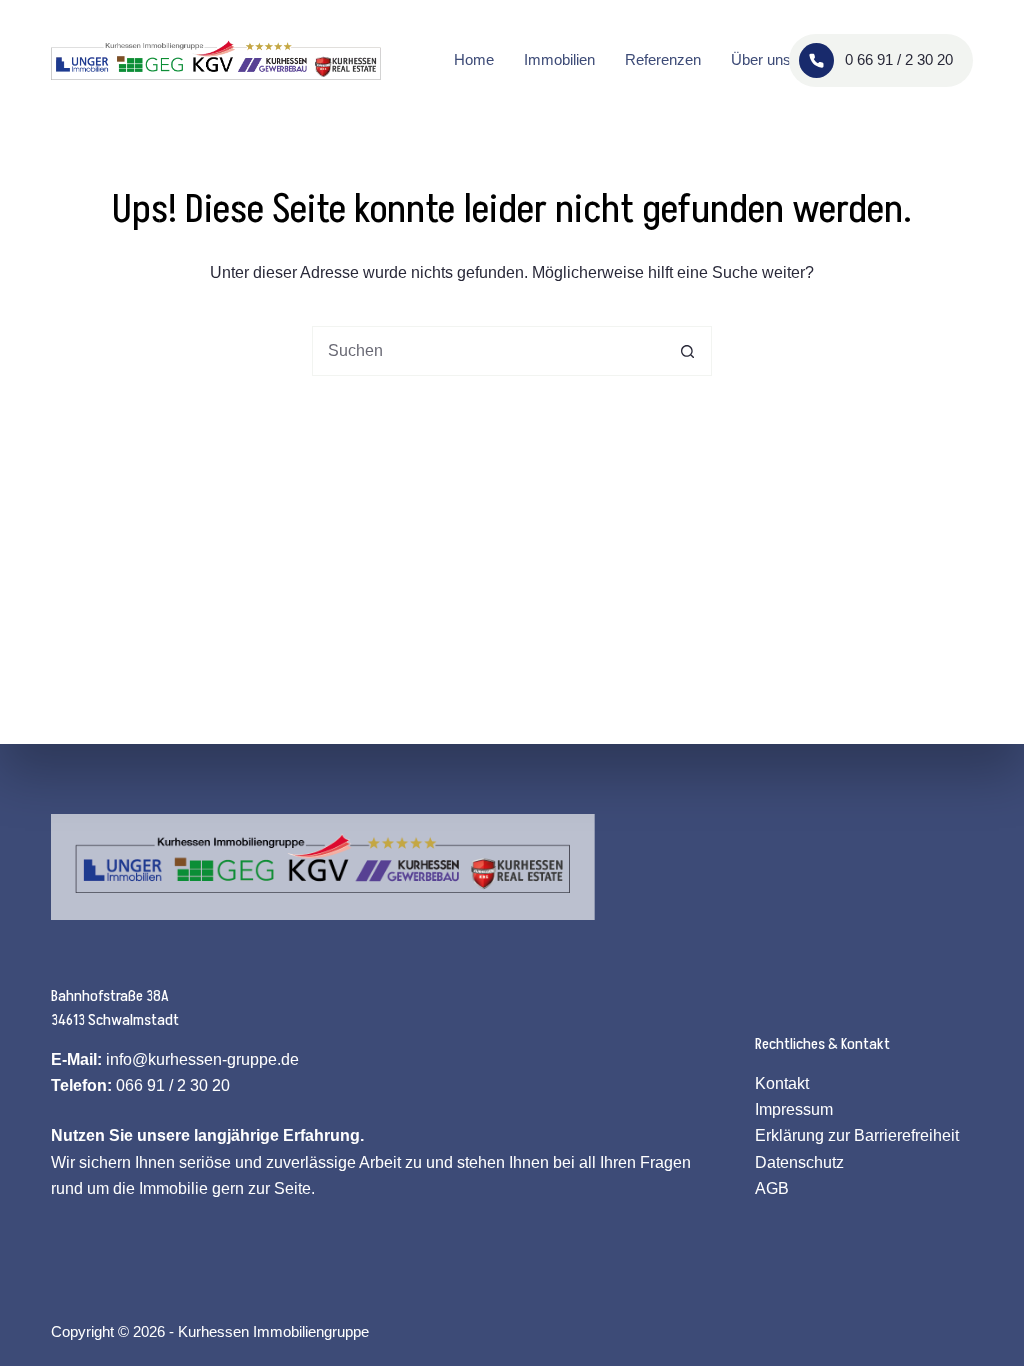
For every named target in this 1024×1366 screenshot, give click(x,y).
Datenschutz (799, 1162)
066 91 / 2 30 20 (173, 1085)
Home (474, 59)
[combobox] (488, 351)
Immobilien (559, 59)
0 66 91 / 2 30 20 (899, 59)
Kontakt (782, 1083)
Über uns (761, 59)
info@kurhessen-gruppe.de (202, 1059)
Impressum (794, 1109)
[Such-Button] (687, 351)
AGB (772, 1188)
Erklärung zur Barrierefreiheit (857, 1135)
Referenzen (663, 59)
